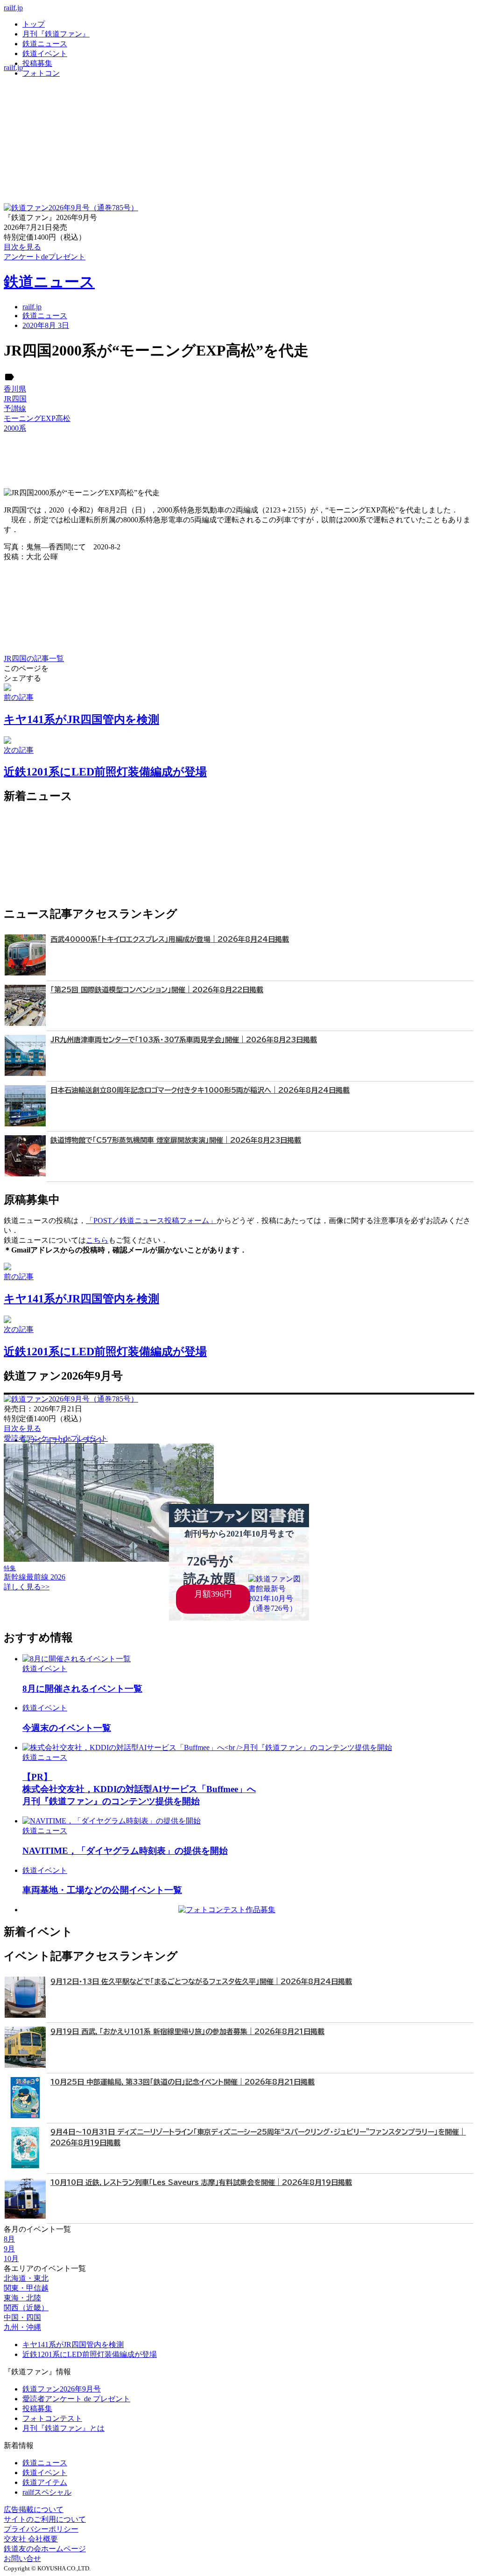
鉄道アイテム (45, 2482)
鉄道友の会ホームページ (45, 2549)
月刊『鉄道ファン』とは (63, 2428)
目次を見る (22, 1428)
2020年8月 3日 (46, 325)
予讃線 (15, 409)
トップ (34, 24)
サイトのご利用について (45, 2519)
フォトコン (41, 73)
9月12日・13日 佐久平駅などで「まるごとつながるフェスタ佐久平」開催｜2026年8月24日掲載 (201, 1982)
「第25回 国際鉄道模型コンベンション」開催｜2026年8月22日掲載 (157, 990)
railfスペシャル (47, 2492)
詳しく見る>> (27, 1587)
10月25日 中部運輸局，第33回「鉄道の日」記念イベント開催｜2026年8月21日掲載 (183, 2082)
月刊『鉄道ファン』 (56, 34)
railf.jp (13, 8)
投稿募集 (37, 63)
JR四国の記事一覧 (34, 658)
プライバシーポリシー (41, 2529)
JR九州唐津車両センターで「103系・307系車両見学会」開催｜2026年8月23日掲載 (184, 1040)
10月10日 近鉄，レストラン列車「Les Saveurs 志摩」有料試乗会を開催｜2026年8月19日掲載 (201, 2182)
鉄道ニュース (45, 44)
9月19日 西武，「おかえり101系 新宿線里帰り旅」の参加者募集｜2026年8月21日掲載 (187, 2032)
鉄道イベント (45, 53)
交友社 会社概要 (31, 2539)
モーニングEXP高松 (37, 418)
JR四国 (15, 399)
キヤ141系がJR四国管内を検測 (73, 2345)
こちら (97, 1240)
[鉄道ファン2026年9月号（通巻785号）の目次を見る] (71, 208)
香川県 (15, 389)
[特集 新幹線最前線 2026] (109, 1559)
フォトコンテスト (52, 2418)
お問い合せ (22, 2558)
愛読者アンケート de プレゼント (76, 2399)
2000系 (15, 428)
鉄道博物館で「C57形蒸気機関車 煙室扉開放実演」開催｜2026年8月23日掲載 (176, 1140)
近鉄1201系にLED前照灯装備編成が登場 (90, 2354)
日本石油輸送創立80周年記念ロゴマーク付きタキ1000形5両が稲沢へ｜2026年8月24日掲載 (200, 1090)
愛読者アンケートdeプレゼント (56, 1438)
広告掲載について (34, 2509)
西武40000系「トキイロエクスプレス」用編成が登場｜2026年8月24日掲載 (170, 939)
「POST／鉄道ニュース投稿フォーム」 (151, 1220)
